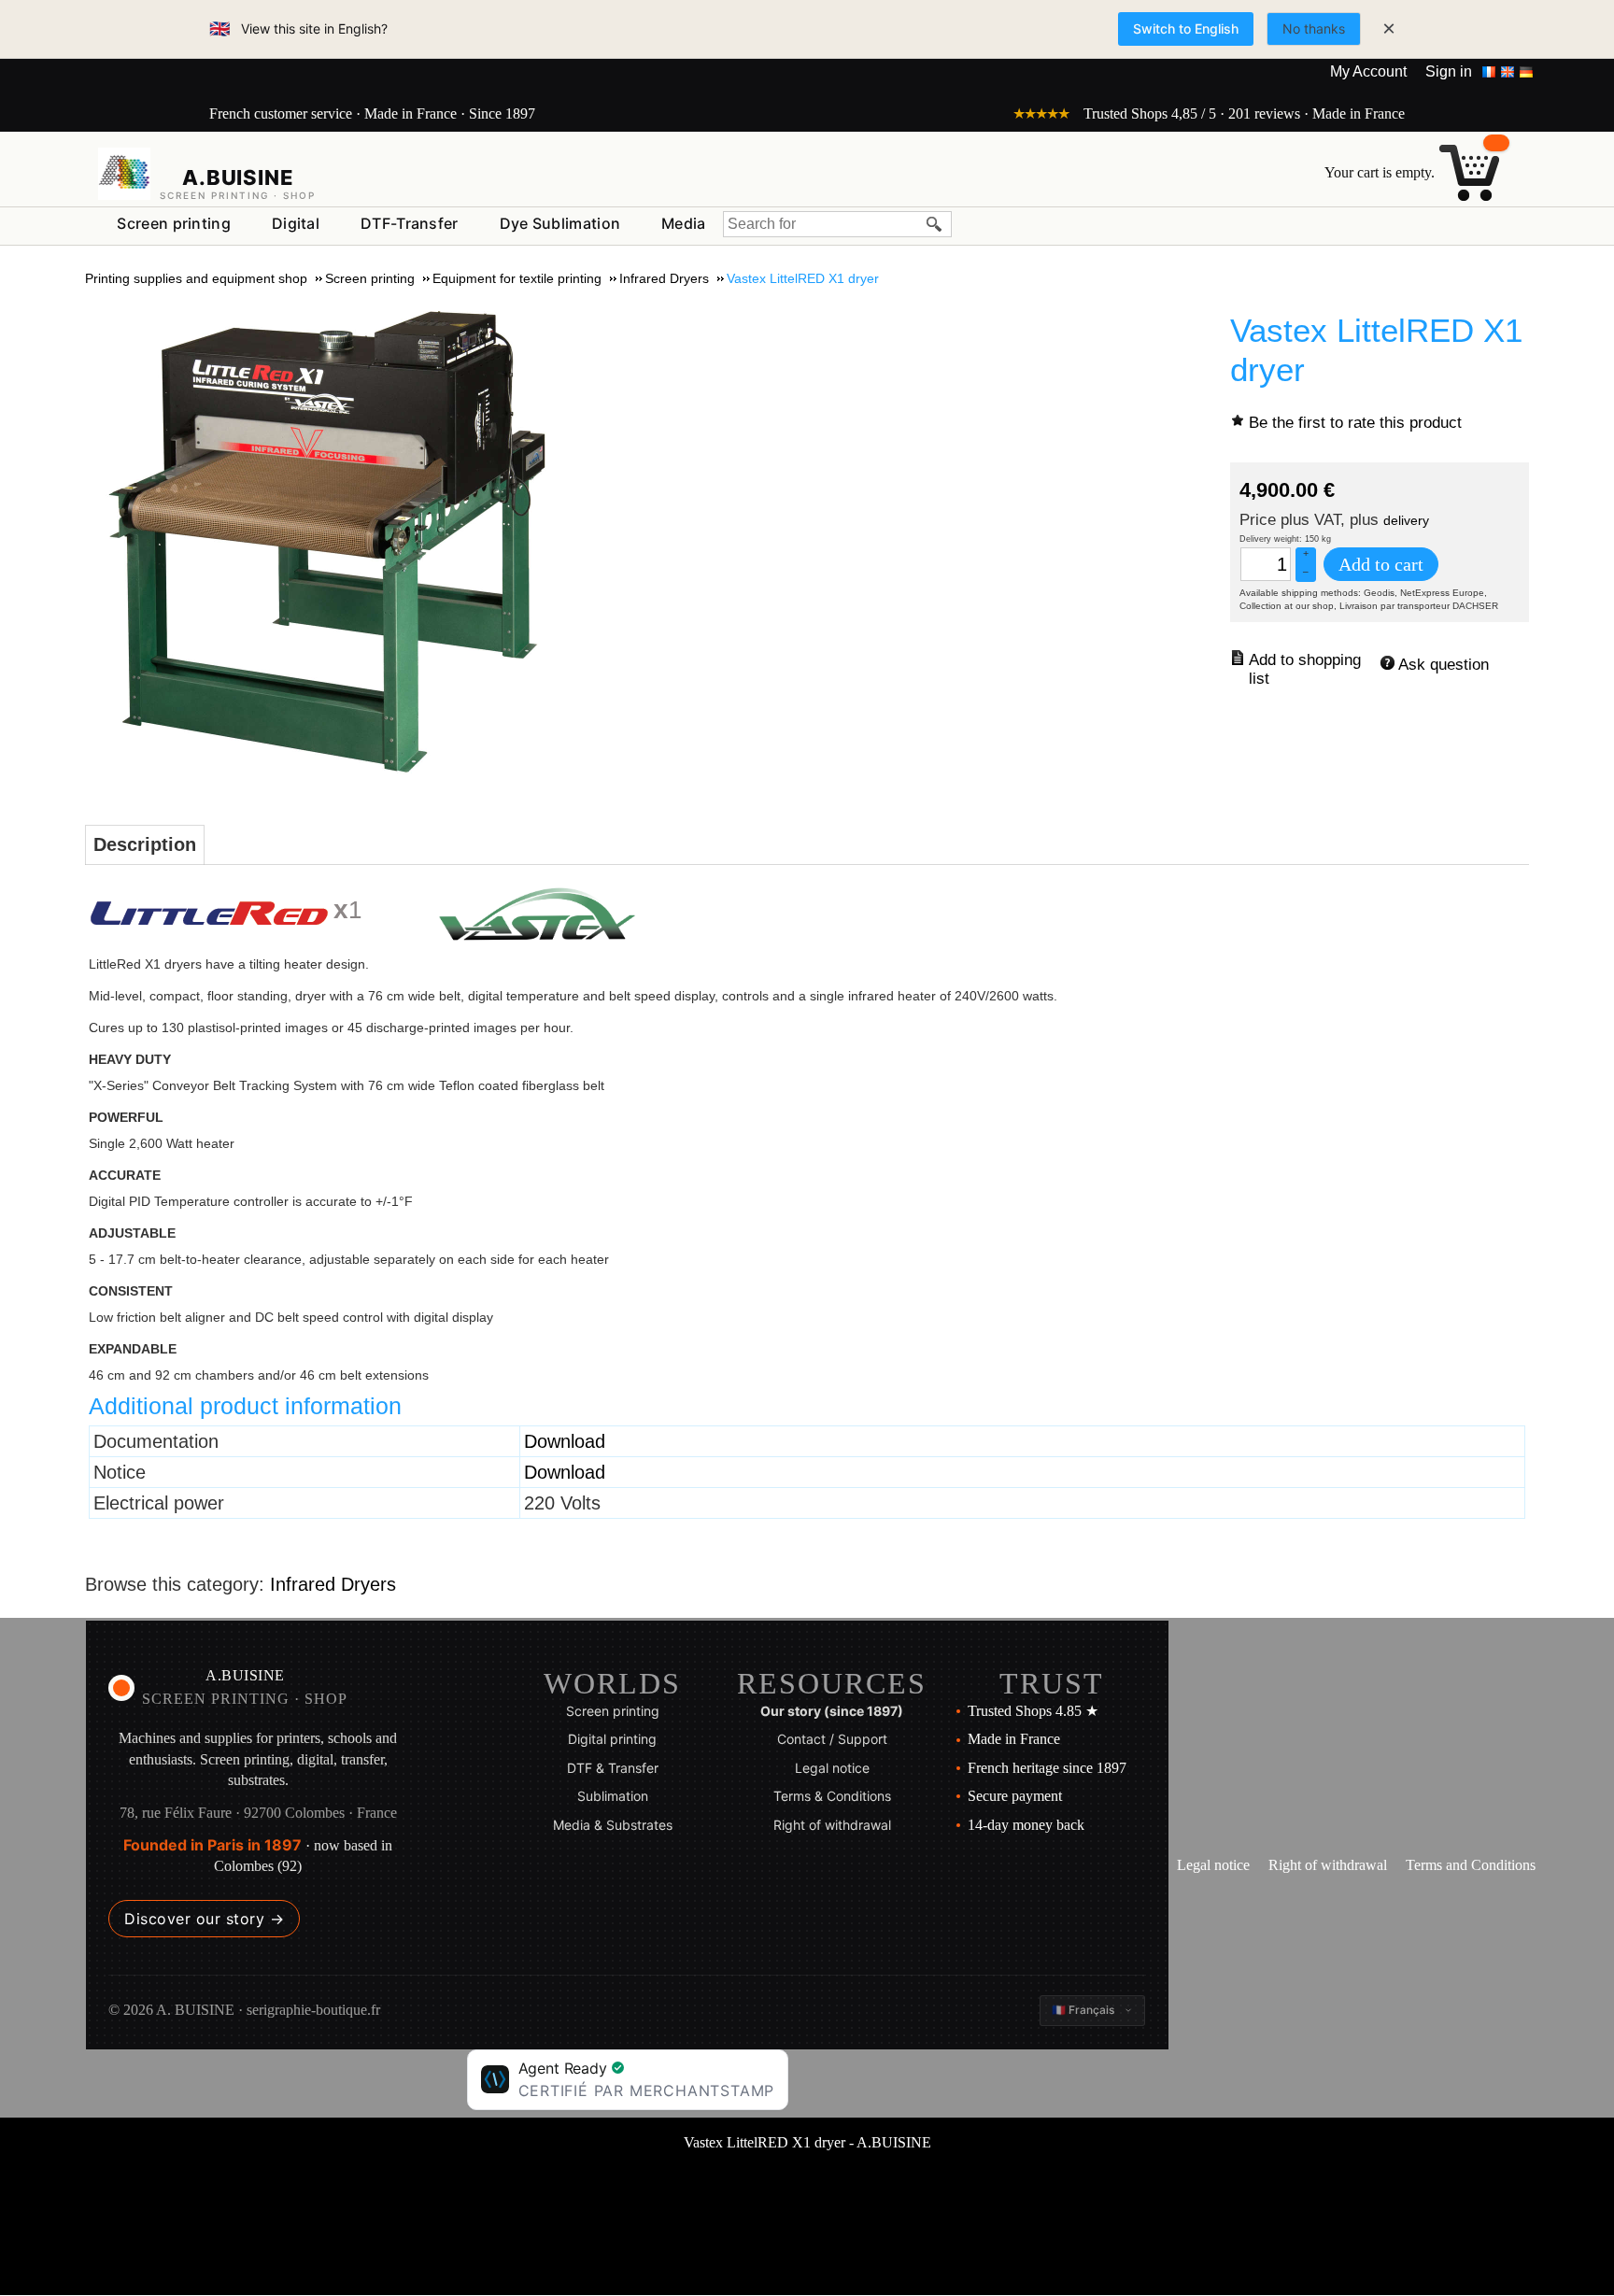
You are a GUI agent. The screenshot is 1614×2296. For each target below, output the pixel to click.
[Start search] (935, 224)
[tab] (145, 845)
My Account (1368, 71)
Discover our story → (204, 1919)
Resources (832, 1683)
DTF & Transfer (613, 1768)
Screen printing (174, 223)
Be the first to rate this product (1355, 423)
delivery (1406, 520)
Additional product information (245, 1406)
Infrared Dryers (333, 1584)
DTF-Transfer (410, 223)
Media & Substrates (613, 1825)
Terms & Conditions (832, 1796)
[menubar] (411, 227)
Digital (296, 223)
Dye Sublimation (560, 223)
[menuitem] (174, 224)
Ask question (1444, 665)
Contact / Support (832, 1739)
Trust (1052, 1683)
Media (684, 223)
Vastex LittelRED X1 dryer (1376, 350)
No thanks (1314, 28)
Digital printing (612, 1739)
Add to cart (1381, 564)
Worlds (612, 1683)
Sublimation (613, 1796)
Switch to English (1186, 28)
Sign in (1449, 71)
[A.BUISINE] (124, 174)
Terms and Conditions (1471, 1865)
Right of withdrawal (832, 1825)
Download (565, 1441)
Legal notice (832, 1768)
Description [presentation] (145, 844)
